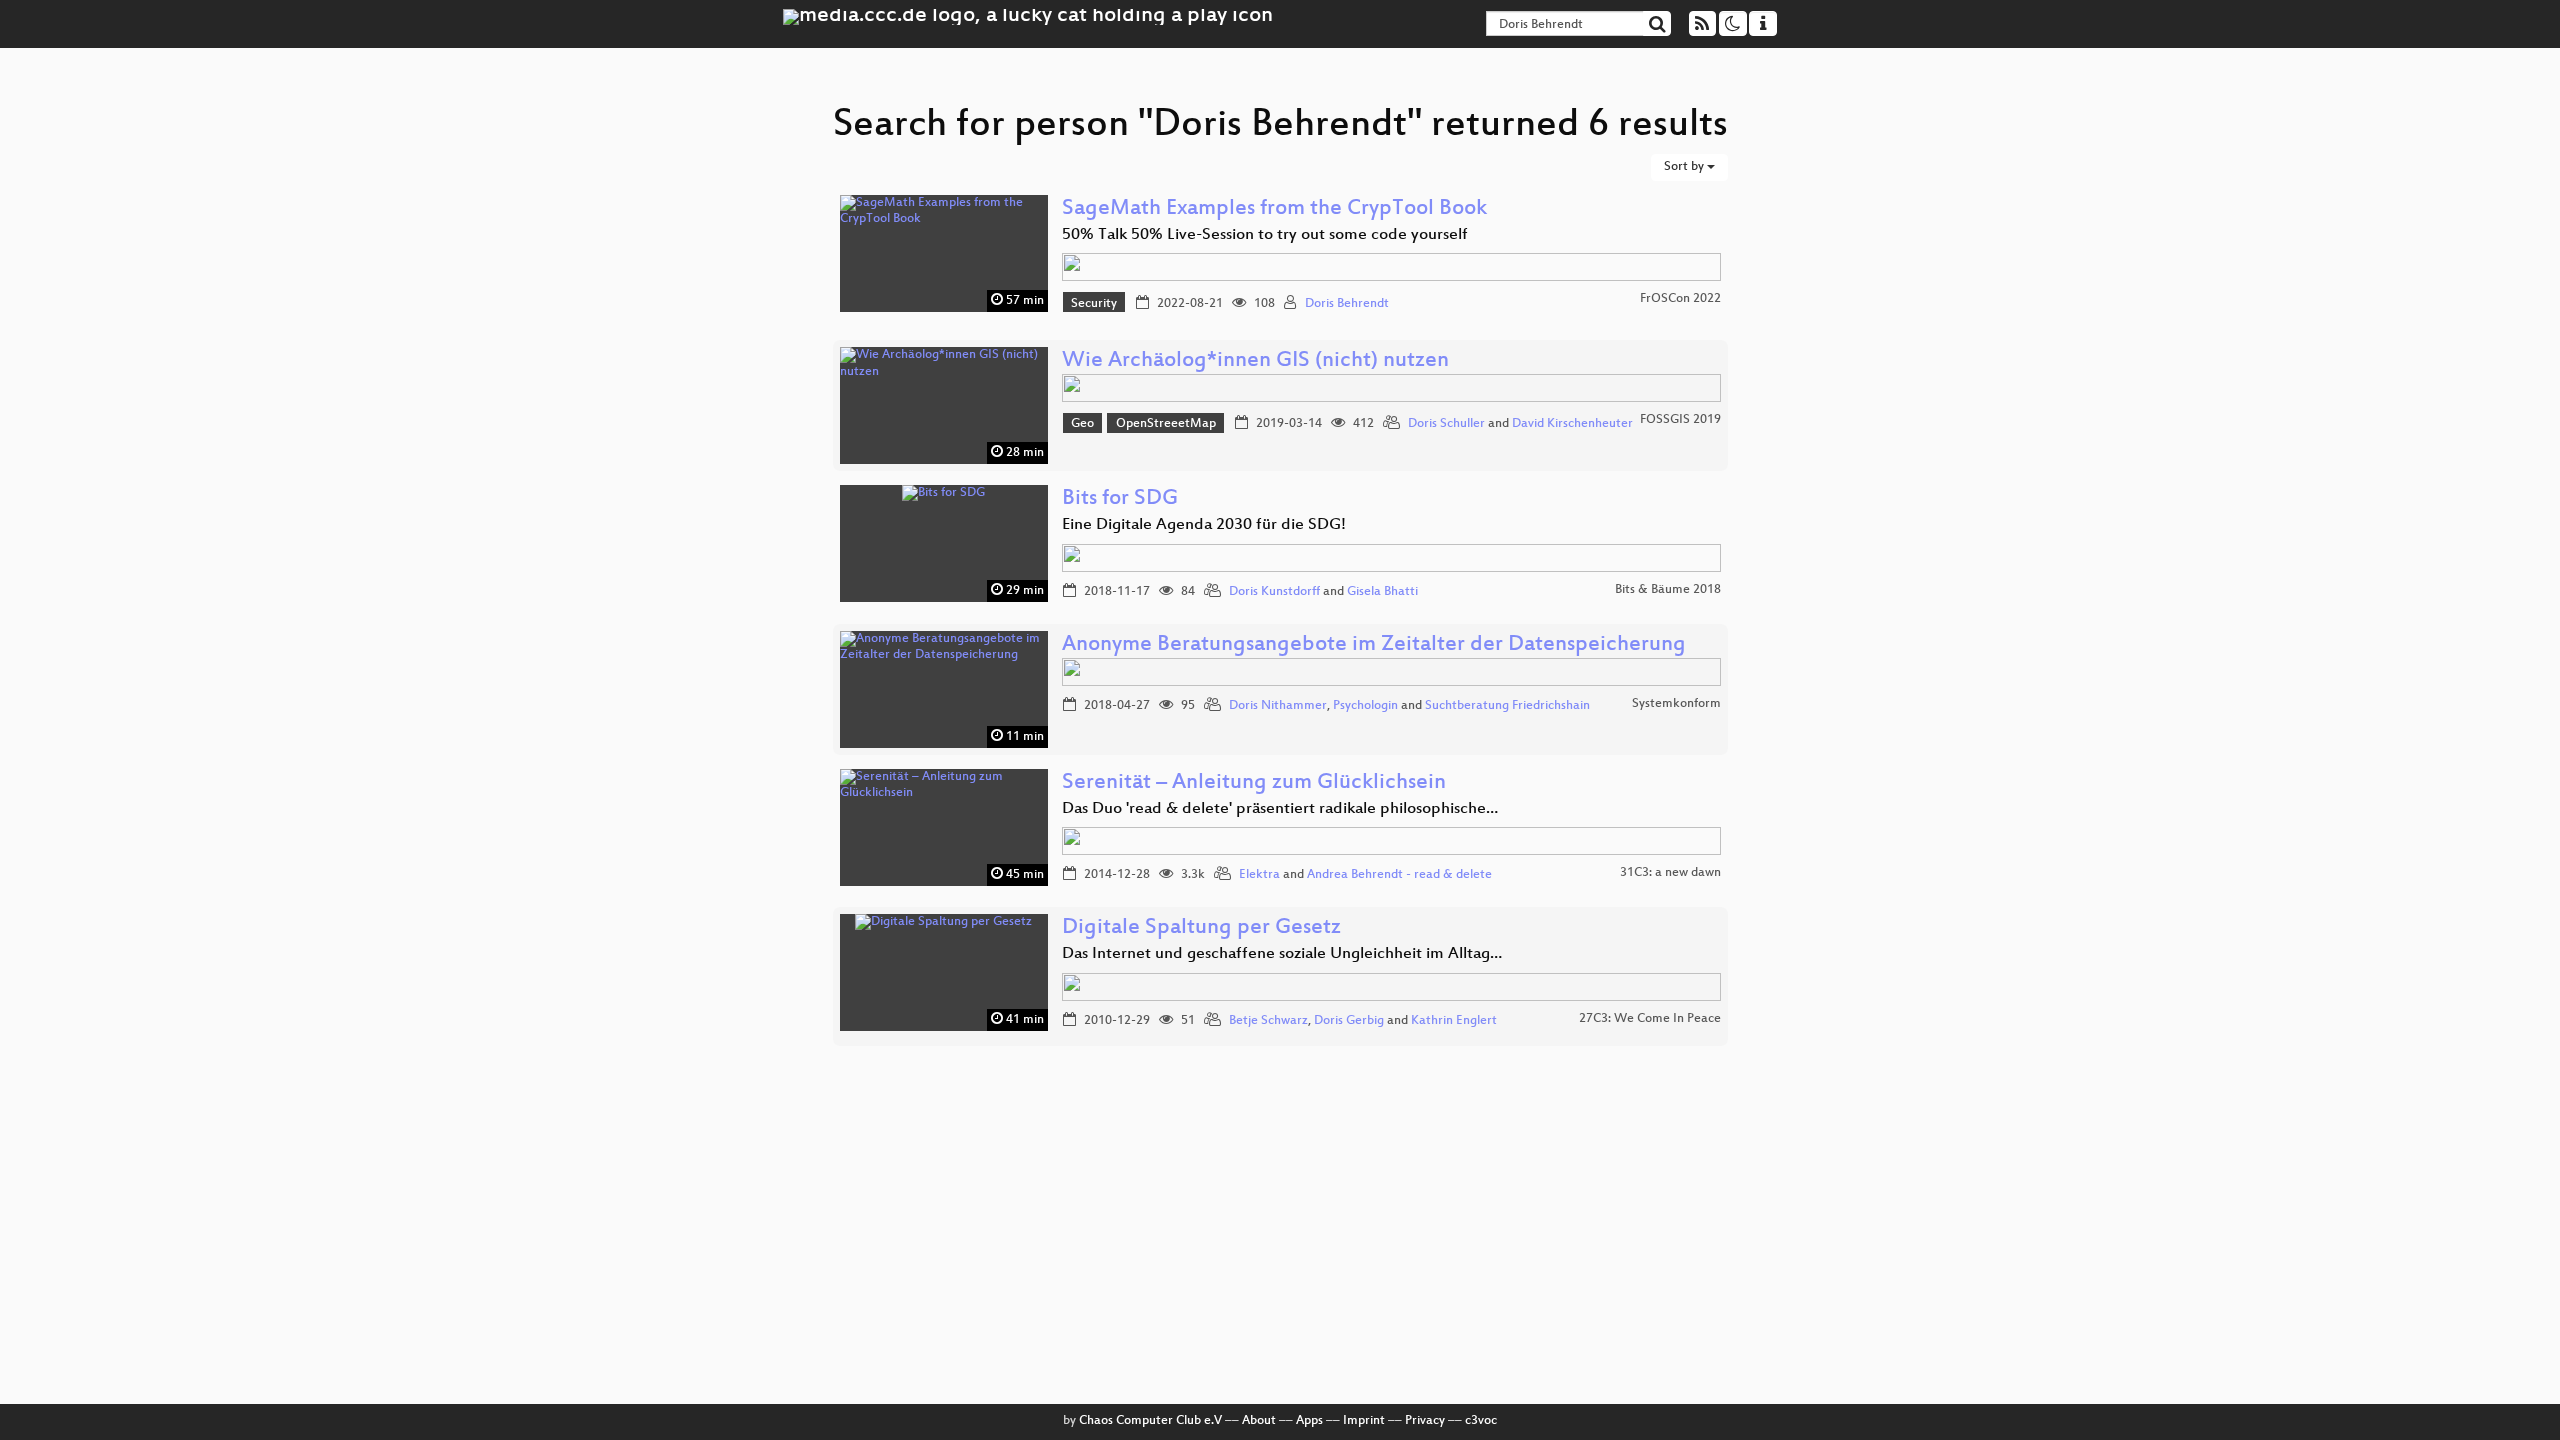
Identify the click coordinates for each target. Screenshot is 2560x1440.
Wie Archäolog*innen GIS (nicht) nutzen (1255, 361)
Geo (1082, 424)
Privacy (1425, 1421)
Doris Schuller (1446, 424)
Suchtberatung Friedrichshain (1507, 706)
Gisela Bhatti (1382, 592)
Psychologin (1365, 706)
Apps (1309, 1421)
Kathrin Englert (1454, 1021)
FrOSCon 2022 (1680, 299)
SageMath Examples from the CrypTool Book (1274, 209)
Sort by (1685, 167)
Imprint (1364, 1421)
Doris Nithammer (1278, 706)
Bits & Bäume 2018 (1668, 590)
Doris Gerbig (1349, 1021)
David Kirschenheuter (1572, 424)
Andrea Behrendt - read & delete (1399, 875)
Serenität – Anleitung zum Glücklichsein (1254, 783)
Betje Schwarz (1268, 1021)
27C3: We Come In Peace (1650, 1019)
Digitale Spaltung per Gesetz (1201, 928)
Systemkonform (1676, 704)
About (1259, 1421)
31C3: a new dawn (1670, 873)
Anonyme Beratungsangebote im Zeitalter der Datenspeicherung (1374, 645)
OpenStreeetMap (1166, 424)
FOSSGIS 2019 (1680, 420)
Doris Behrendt (1347, 304)
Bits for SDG (1120, 499)
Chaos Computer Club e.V (1150, 1421)
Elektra (1259, 875)
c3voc (1481, 1421)
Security (1094, 304)
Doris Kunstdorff (1274, 592)
